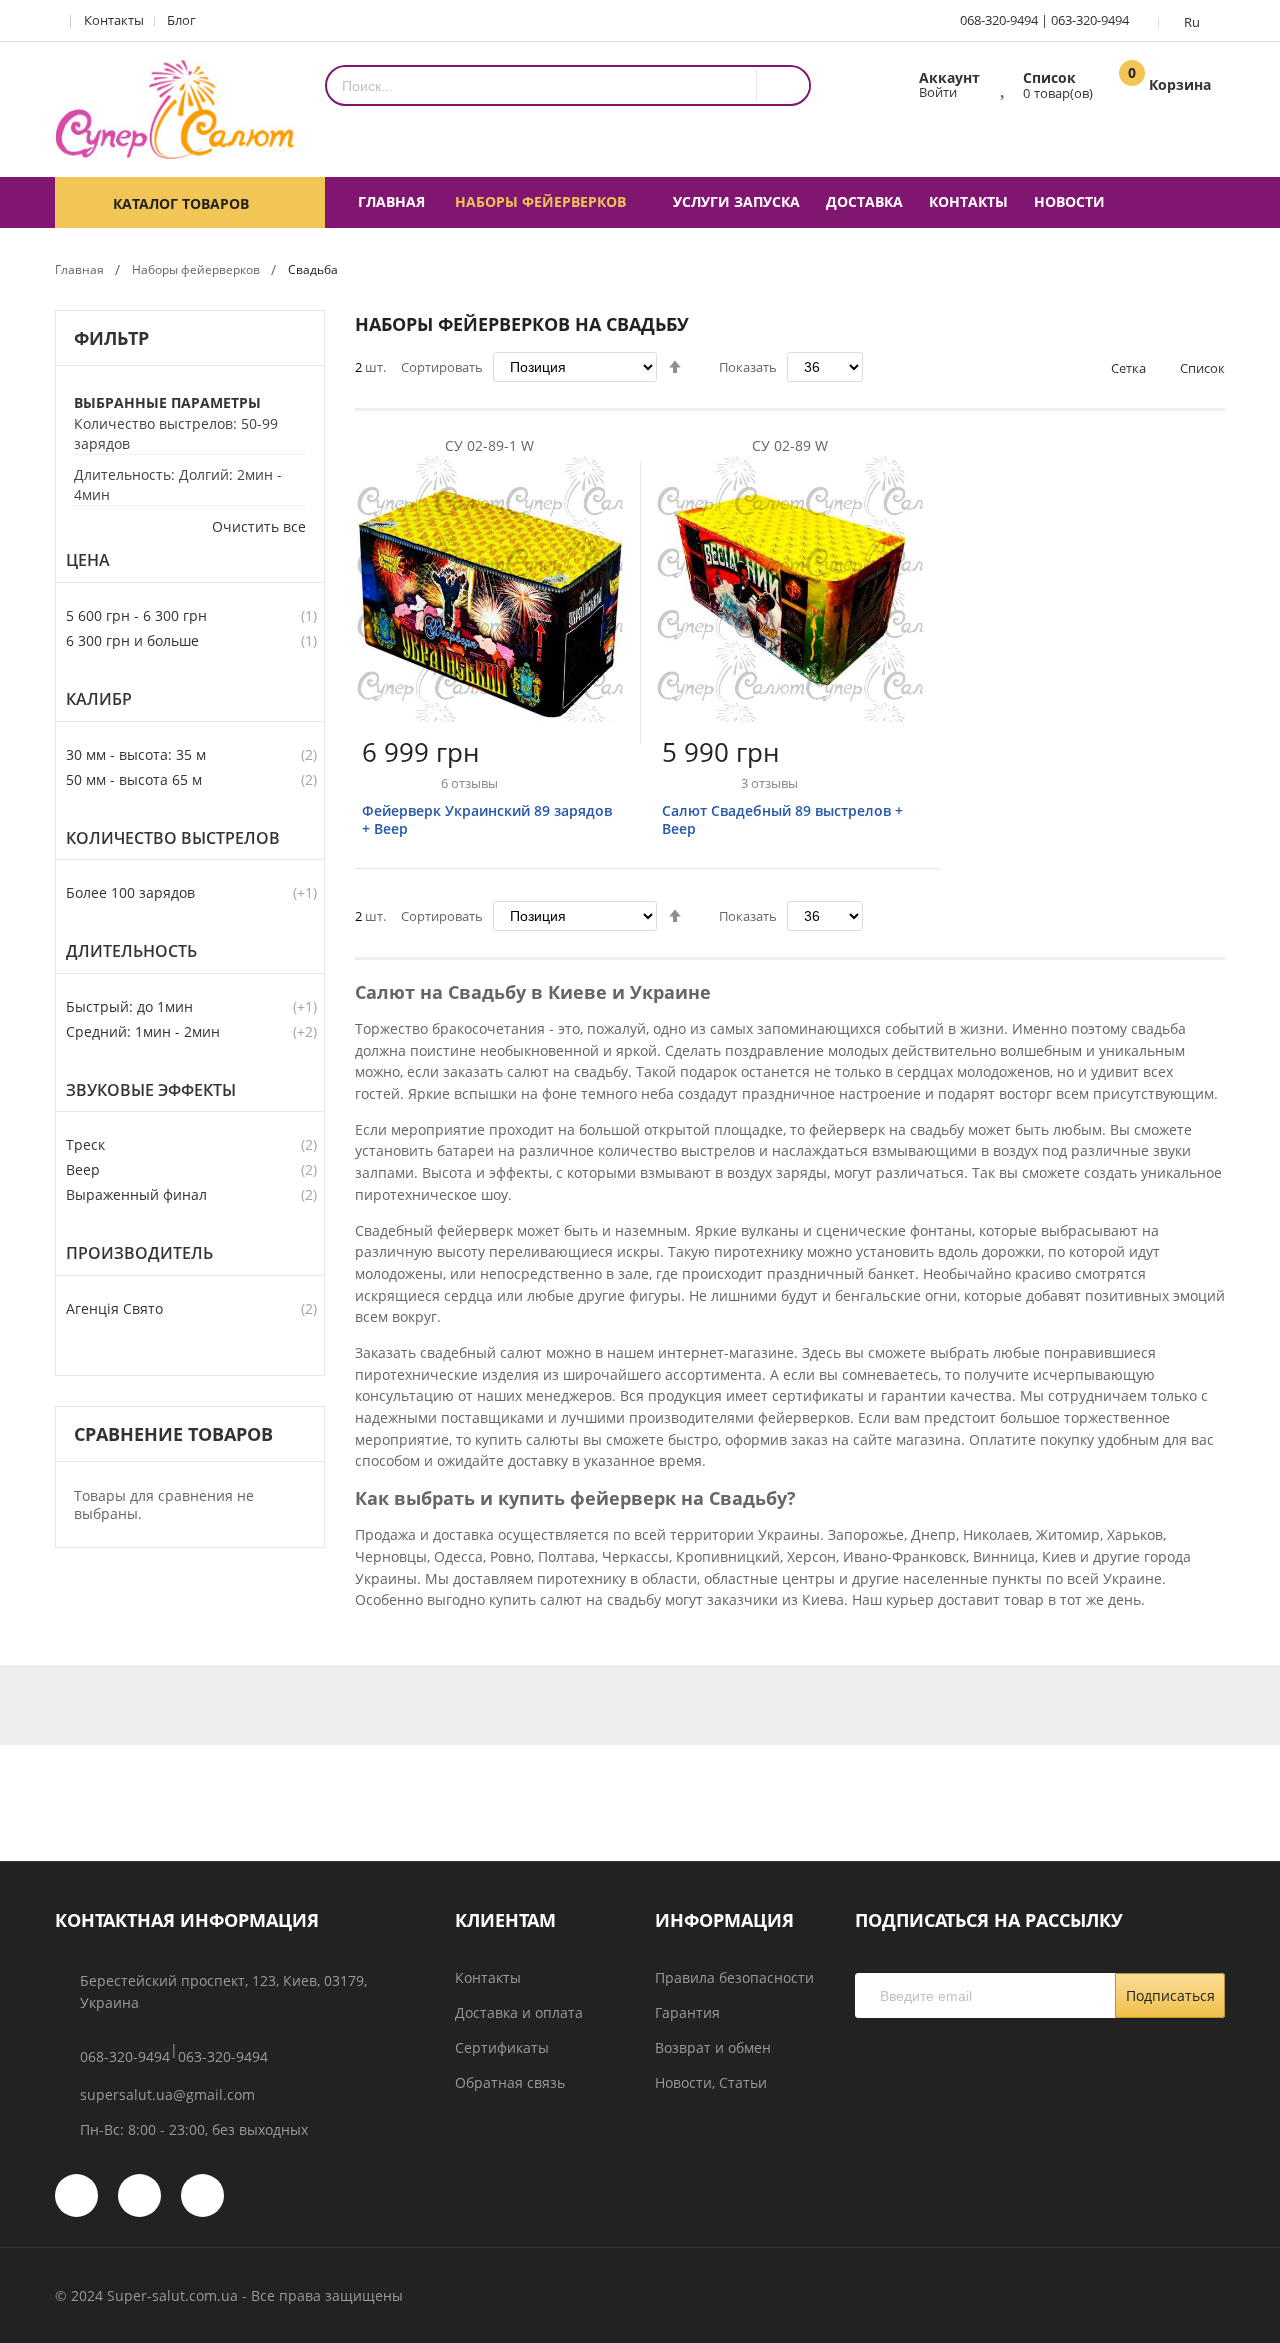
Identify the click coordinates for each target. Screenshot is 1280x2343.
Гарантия (687, 2012)
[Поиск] (782, 85)
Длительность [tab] (131, 951)
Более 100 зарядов (130, 892)
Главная (79, 269)
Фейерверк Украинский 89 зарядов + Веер (487, 819)
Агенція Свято (114, 1308)
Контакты (114, 20)
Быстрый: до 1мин (129, 1006)
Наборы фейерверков (196, 269)
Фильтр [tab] (111, 338)
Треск (85, 1144)
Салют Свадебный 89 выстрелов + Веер (782, 819)
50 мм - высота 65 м (134, 779)
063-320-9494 (1090, 20)
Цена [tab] (88, 560)
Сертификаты (502, 2047)
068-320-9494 (999, 20)
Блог (181, 20)
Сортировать (442, 367)
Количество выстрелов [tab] (173, 838)
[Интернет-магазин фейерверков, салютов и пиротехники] (175, 109)
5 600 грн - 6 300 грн (136, 615)
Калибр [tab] (99, 699)
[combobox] (541, 85)
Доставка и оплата (519, 2012)
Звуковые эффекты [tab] (151, 1090)
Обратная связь (510, 2082)
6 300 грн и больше (132, 640)
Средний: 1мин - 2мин (143, 1031)
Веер (83, 1169)
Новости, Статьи (711, 2082)
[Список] (1004, 83)
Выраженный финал (136, 1194)
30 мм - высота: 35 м (136, 754)
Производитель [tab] (139, 1253)
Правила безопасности (734, 1977)
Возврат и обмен (713, 2047)
